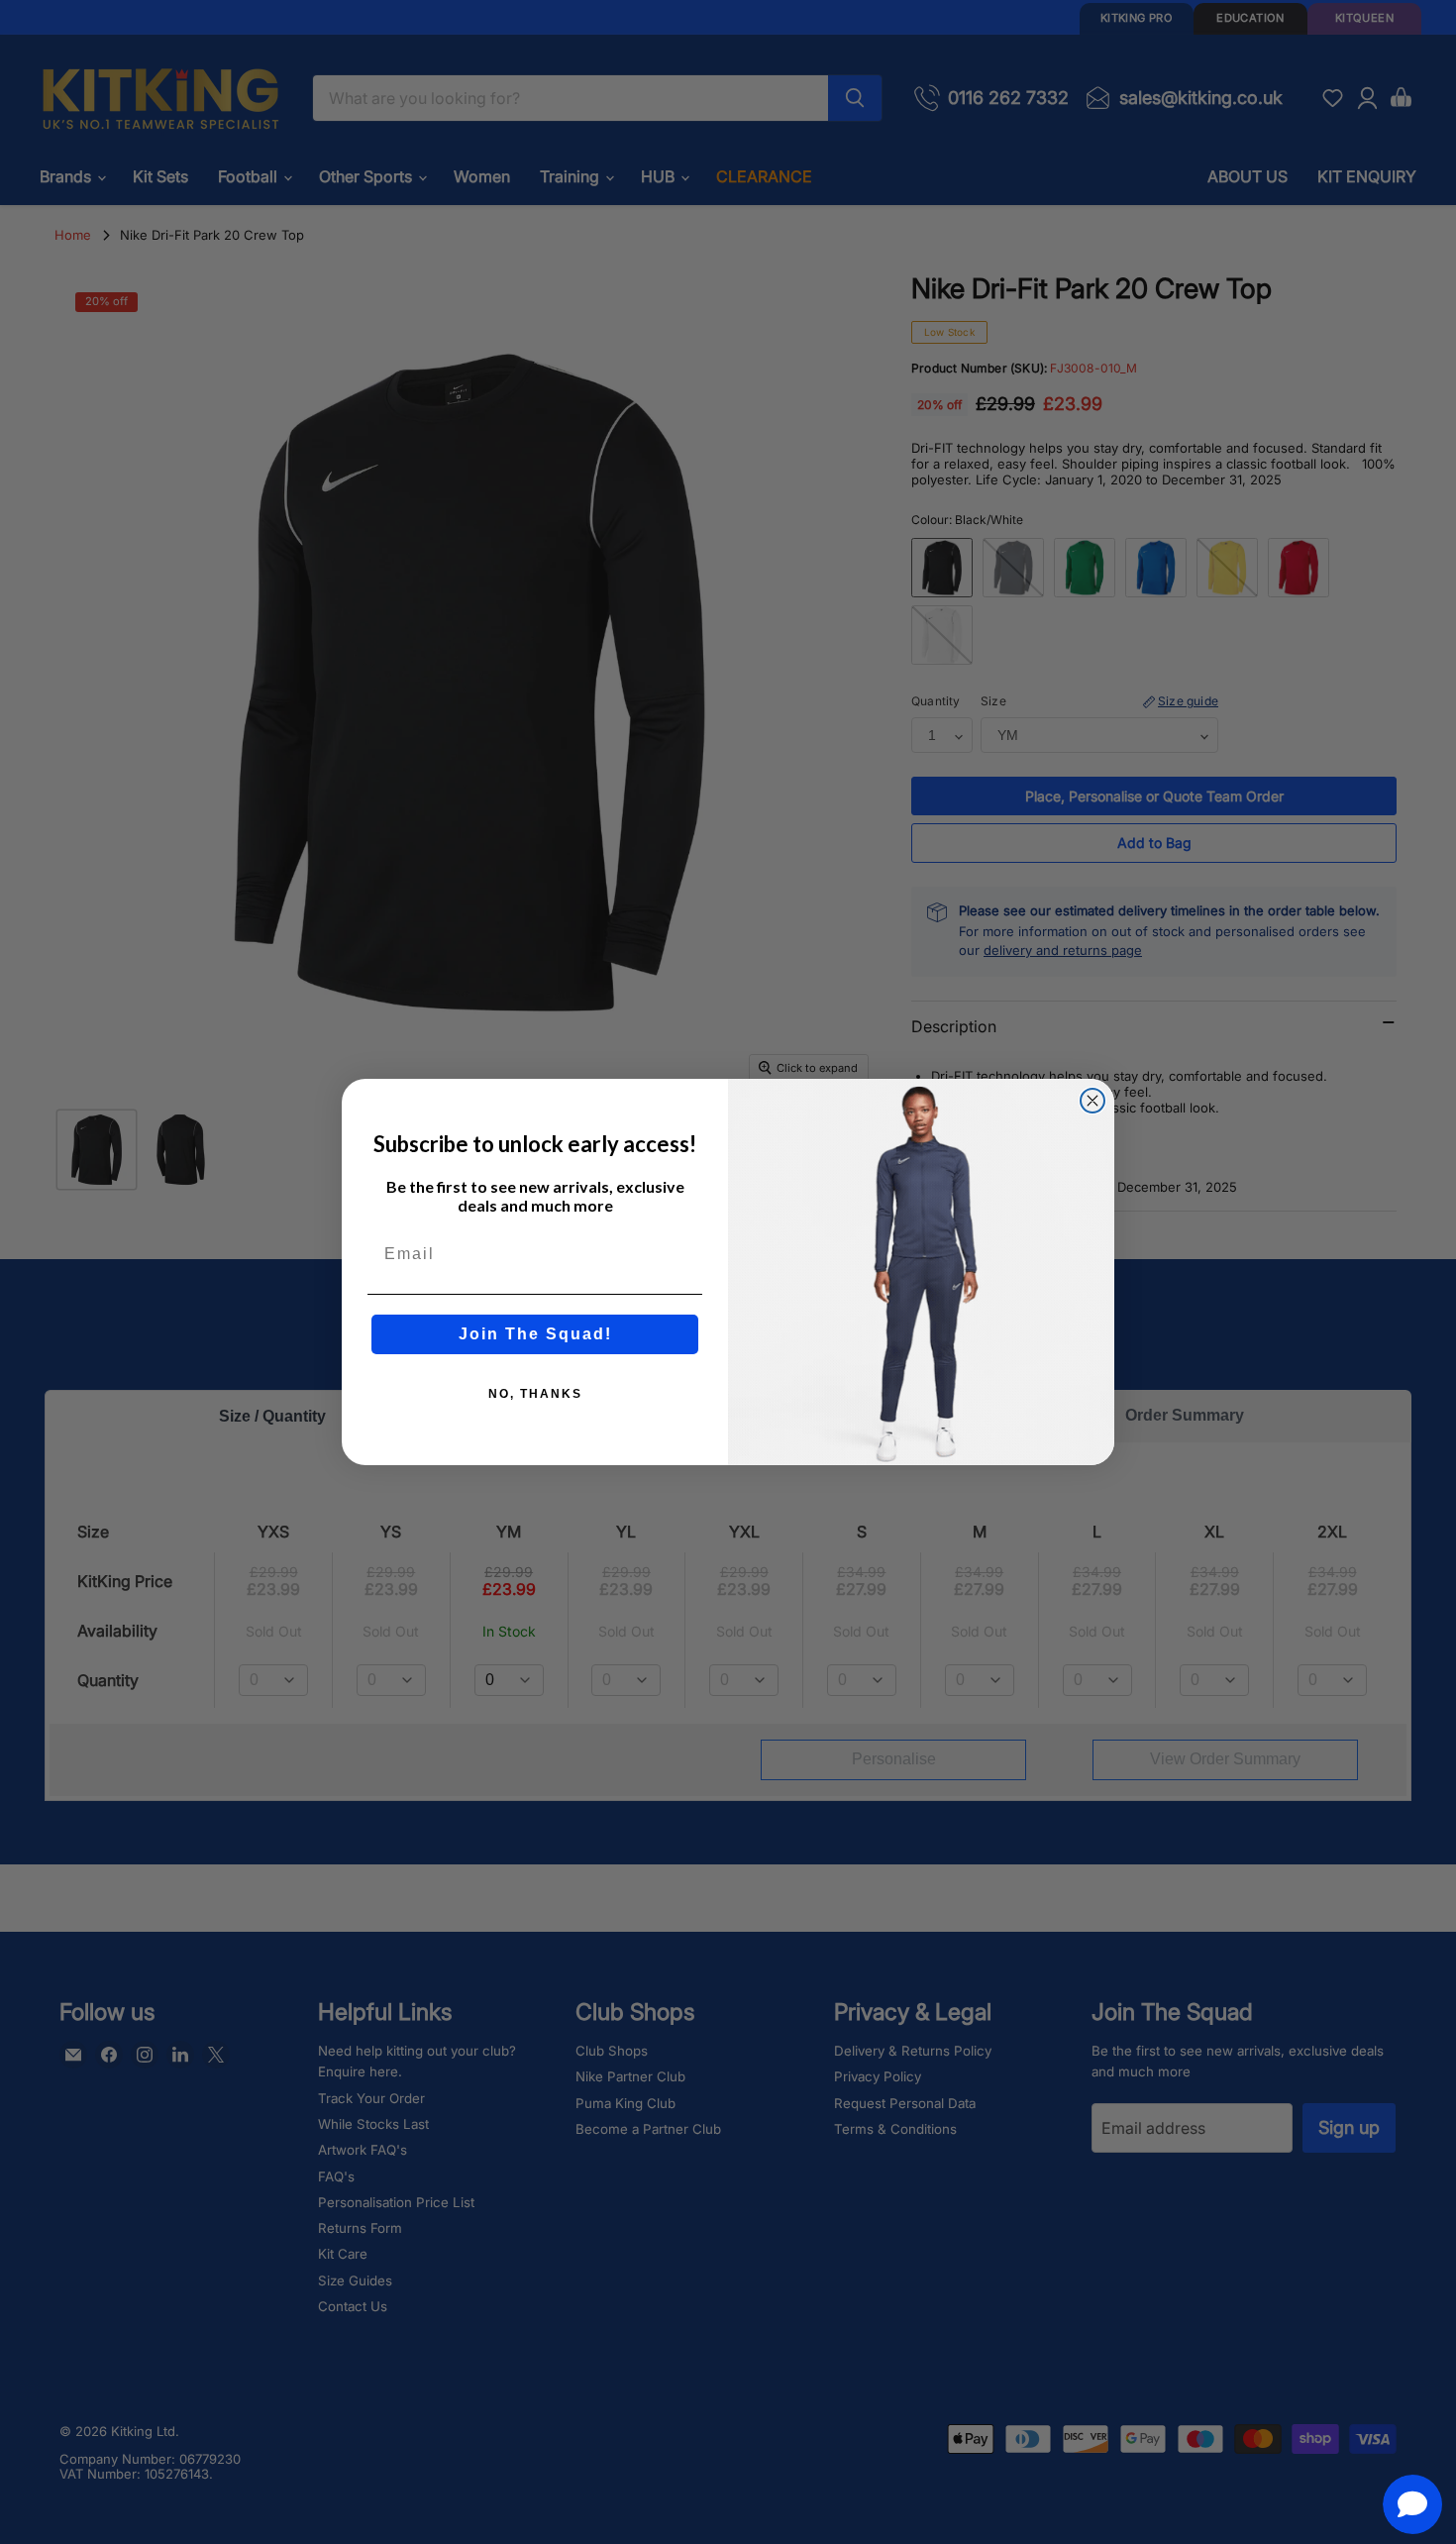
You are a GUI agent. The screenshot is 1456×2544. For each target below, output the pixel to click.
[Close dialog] (1092, 1101)
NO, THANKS (535, 1394)
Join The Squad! (535, 1334)
